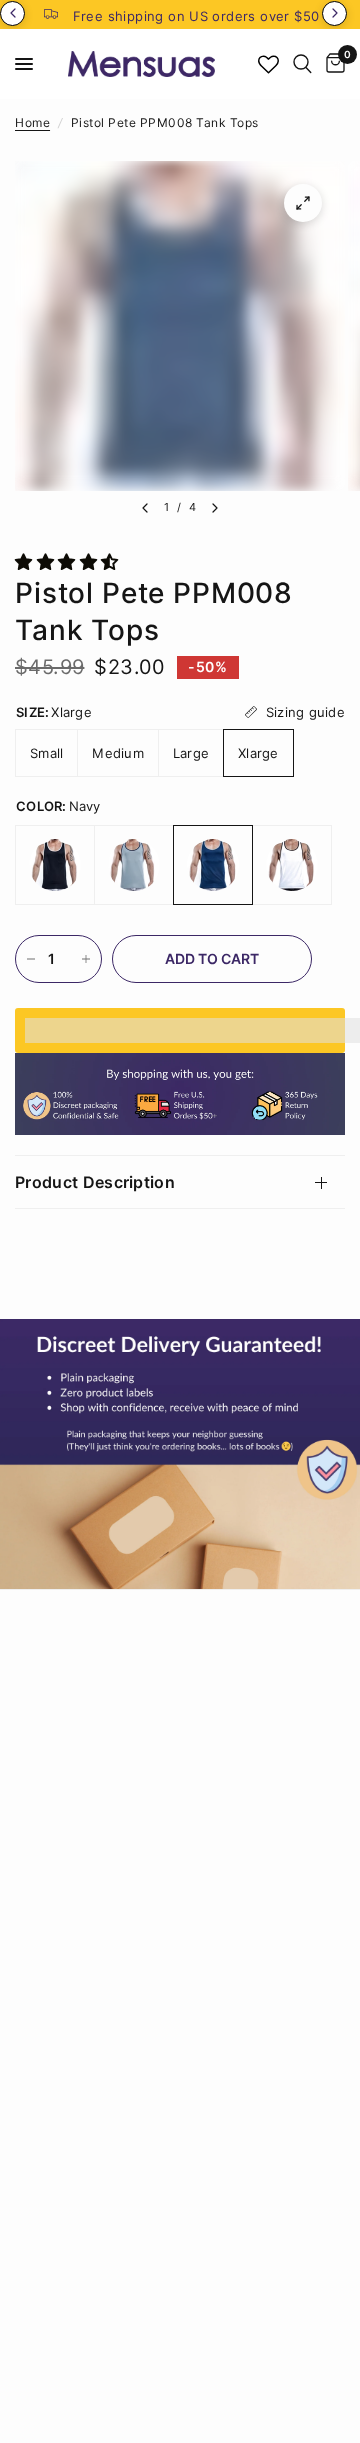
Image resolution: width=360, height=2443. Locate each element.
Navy (213, 865)
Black (55, 865)
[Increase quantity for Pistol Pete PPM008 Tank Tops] (86, 959)
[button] (69, 562)
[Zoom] (303, 203)
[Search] (302, 64)
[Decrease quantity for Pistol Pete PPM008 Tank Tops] (31, 959)
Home (32, 122)
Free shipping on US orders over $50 (196, 16)
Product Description (95, 1182)
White (292, 865)
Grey (134, 865)
